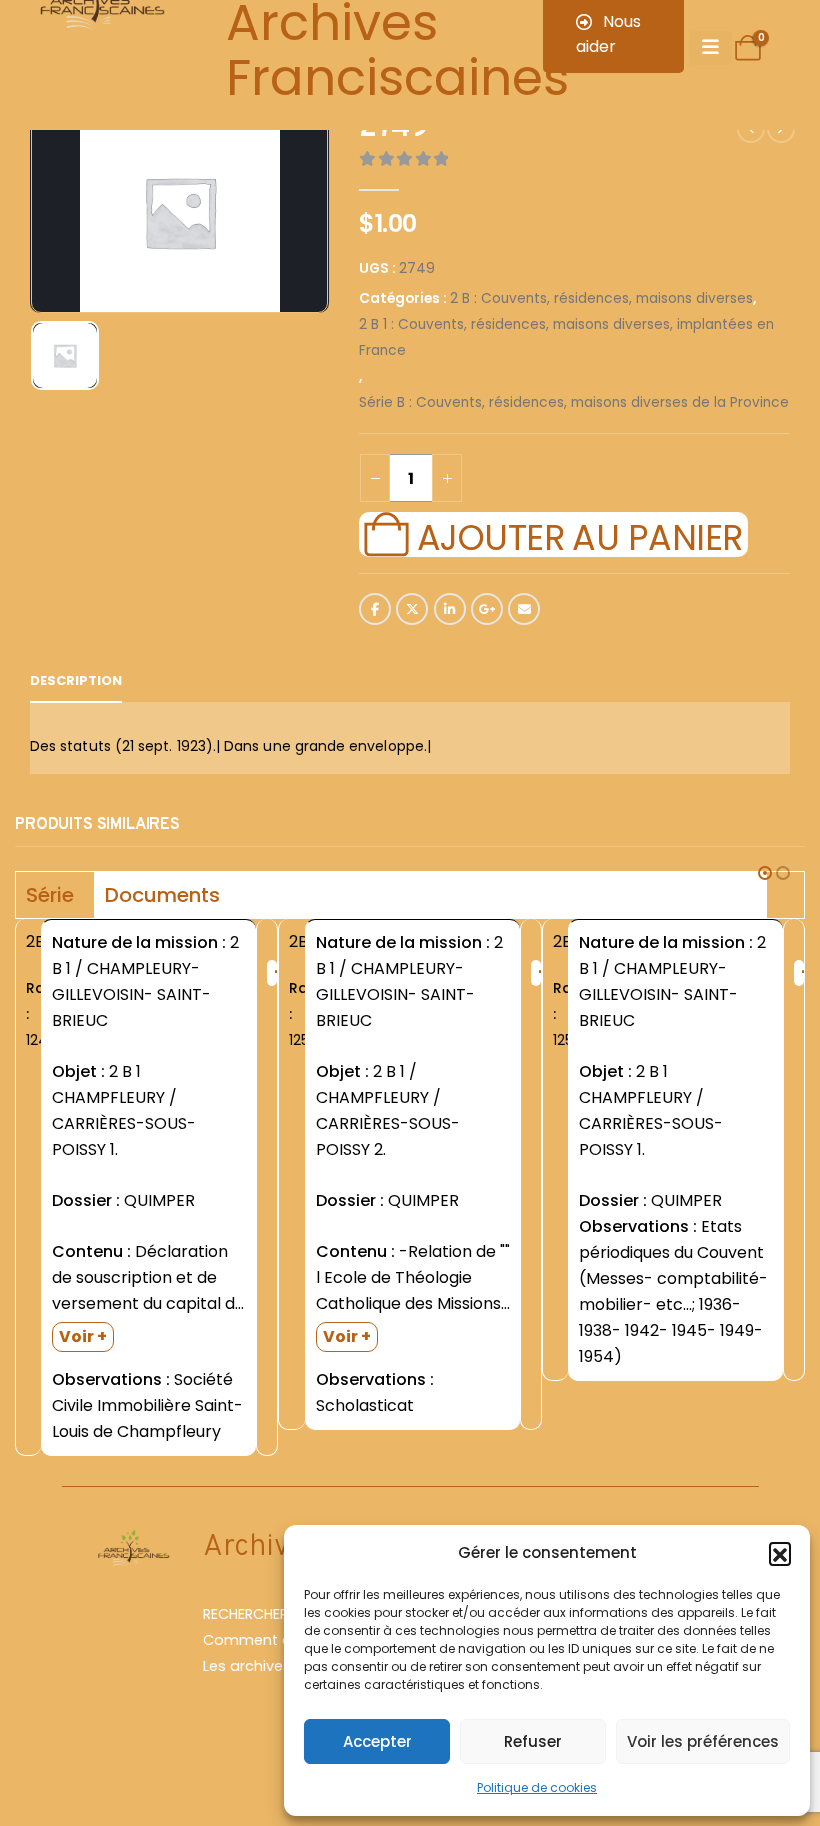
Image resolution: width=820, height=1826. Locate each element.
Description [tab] (76, 680)
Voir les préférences (703, 1741)
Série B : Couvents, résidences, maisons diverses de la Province (574, 402)
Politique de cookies (537, 1787)
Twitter (412, 609)
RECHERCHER (245, 1614)
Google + (487, 609)
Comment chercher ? (280, 1640)
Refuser (533, 1741)
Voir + (83, 1336)
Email (524, 609)
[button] (780, 1553)
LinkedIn (450, 609)
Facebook (375, 609)
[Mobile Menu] (710, 48)
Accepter (377, 1741)
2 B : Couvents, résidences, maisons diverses (601, 298)
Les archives (247, 1666)
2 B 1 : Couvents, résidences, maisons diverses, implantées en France (566, 337)
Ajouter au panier (580, 535)
